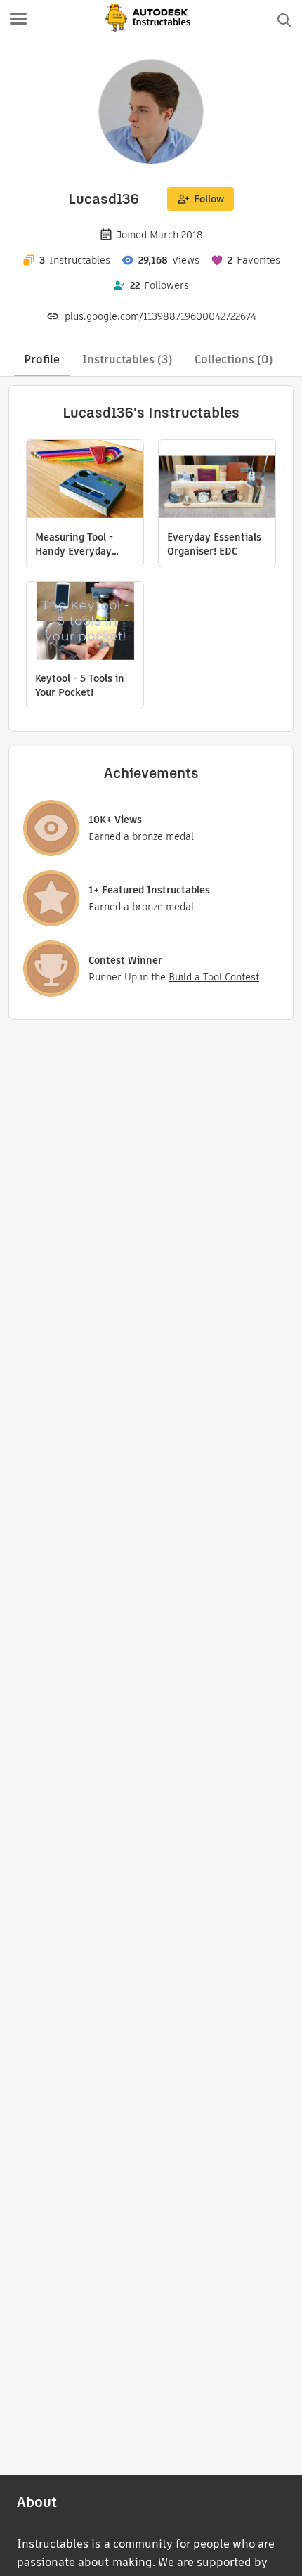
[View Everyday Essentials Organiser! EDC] (217, 481)
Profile (42, 360)
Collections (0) (234, 360)
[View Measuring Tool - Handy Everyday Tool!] (85, 481)
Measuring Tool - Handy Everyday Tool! (74, 544)
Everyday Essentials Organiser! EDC (214, 544)
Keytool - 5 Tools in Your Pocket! (80, 685)
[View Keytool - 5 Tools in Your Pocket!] (85, 623)
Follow (209, 199)
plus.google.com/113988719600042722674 (160, 316)
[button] (18, 20)
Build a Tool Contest (214, 977)
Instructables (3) (127, 360)
